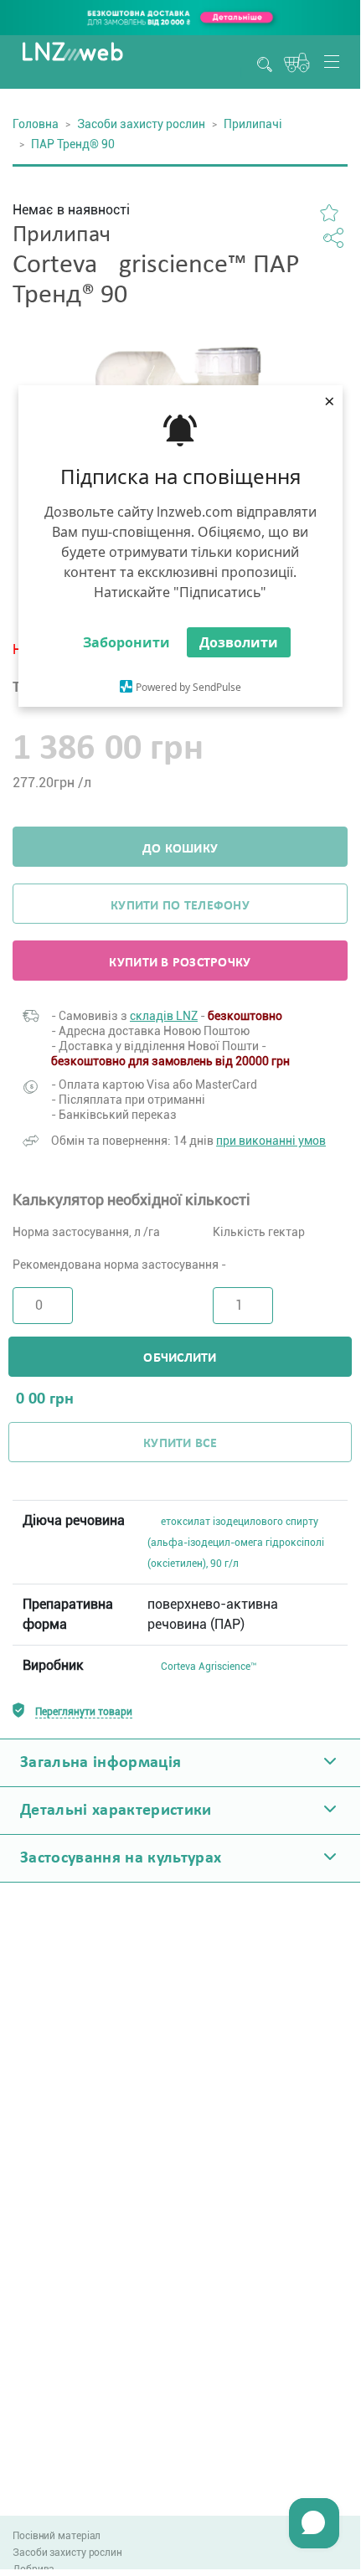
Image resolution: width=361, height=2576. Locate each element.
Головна (36, 124)
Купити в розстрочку (180, 963)
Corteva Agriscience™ (209, 1667)
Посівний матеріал (57, 2536)
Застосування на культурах (121, 1858)
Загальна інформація (101, 1763)
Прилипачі (253, 124)
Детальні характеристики (116, 1811)
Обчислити (180, 1358)
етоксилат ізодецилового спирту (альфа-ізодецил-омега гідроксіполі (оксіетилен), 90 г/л (236, 1543)
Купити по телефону (180, 906)
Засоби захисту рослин (141, 124)
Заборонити (126, 642)
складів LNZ (164, 1016)
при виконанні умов (271, 1141)
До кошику (180, 849)
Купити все (180, 1444)
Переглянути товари (84, 1712)
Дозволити (239, 642)
